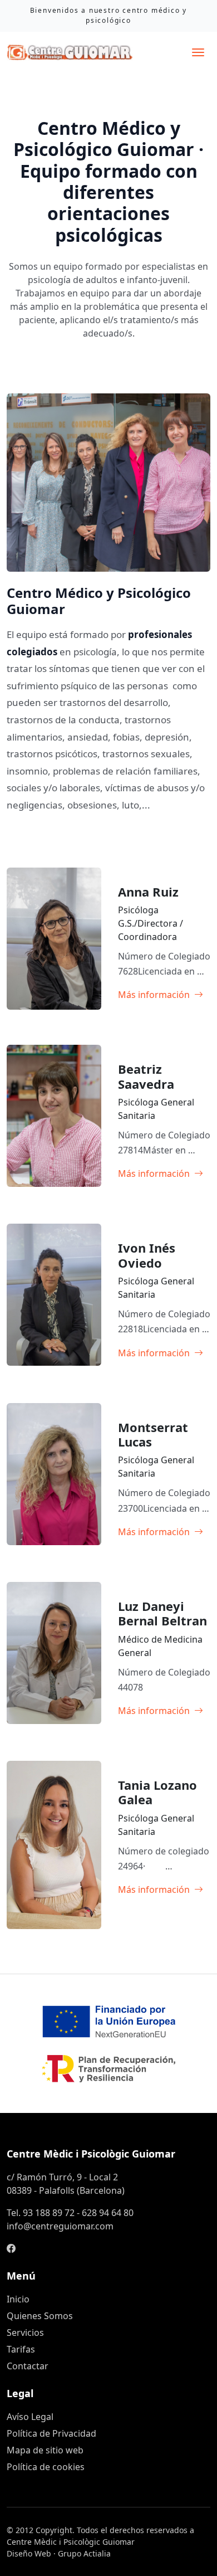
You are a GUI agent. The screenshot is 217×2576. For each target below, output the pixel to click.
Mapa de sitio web (45, 2450)
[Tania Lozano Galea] (161, 1890)
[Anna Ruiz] (161, 995)
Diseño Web (29, 2553)
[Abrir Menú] (198, 52)
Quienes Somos (40, 2316)
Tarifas (21, 2349)
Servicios (25, 2332)
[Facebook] (11, 2248)
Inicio (18, 2299)
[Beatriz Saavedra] (161, 1173)
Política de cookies (46, 2467)
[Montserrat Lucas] (161, 1532)
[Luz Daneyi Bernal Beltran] (161, 1711)
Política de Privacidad (51, 2433)
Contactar (28, 2366)
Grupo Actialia (84, 2553)
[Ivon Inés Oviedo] (161, 1353)
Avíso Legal (30, 2417)
